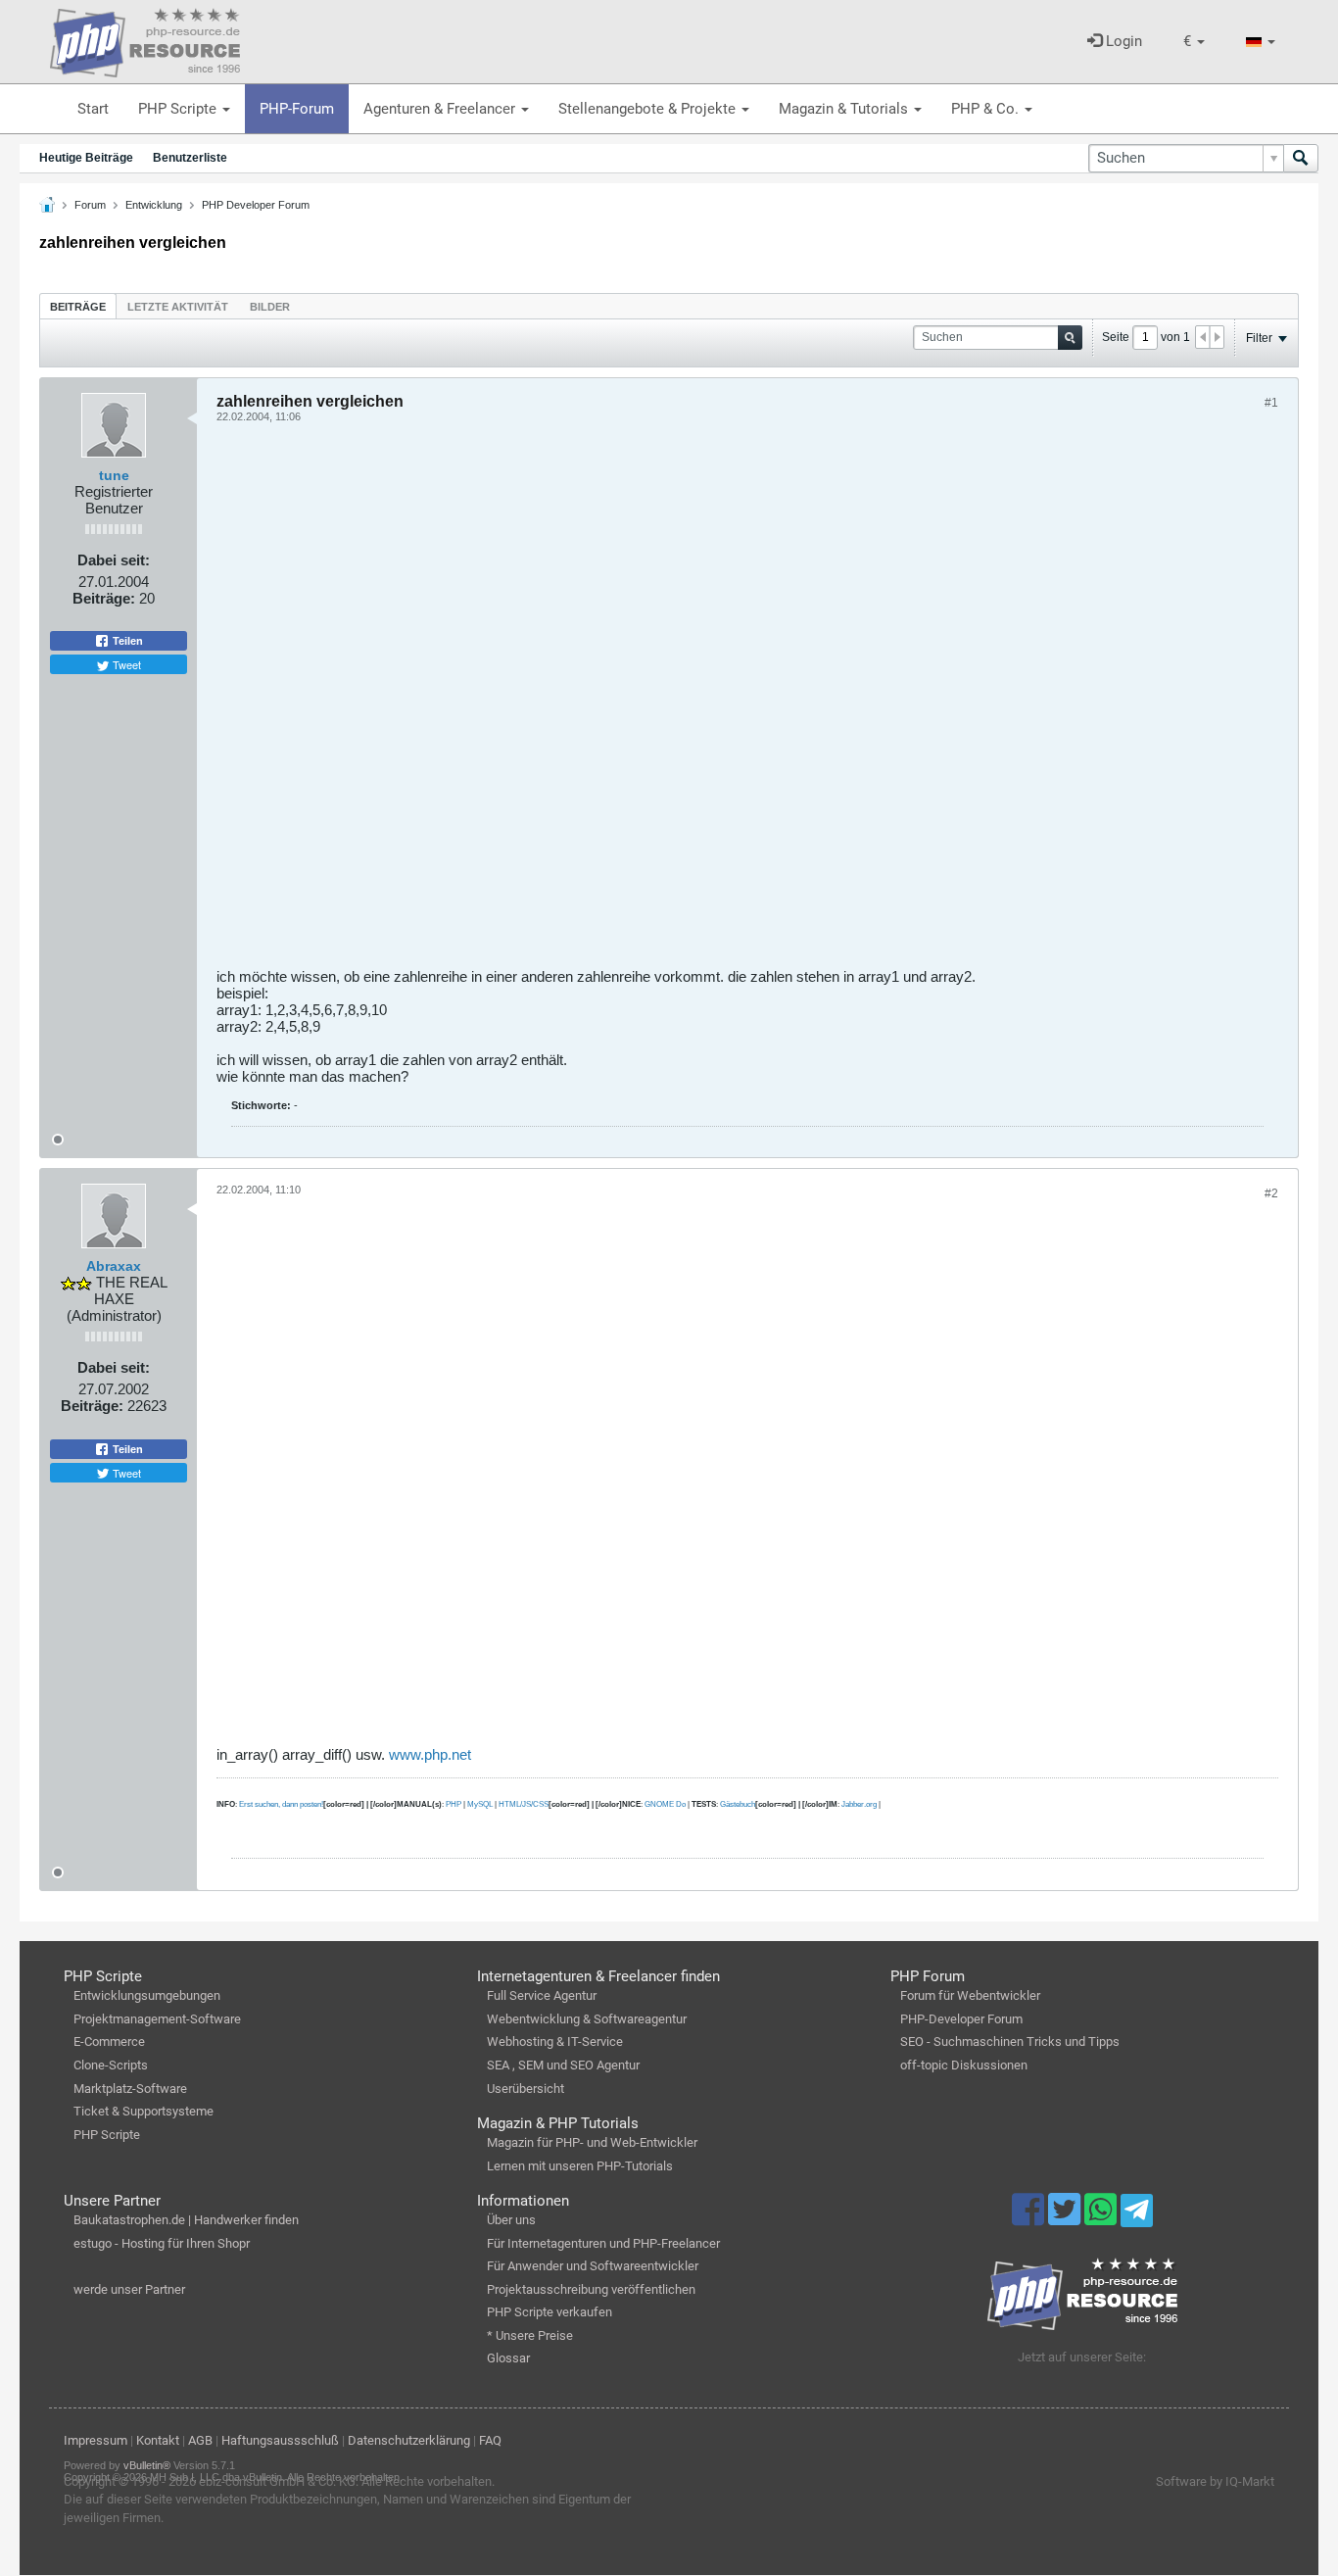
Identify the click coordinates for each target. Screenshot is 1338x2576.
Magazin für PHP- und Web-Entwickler (592, 2142)
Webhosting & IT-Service (555, 2041)
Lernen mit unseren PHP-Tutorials (580, 2166)
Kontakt (158, 2440)
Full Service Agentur (542, 1995)
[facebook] (1030, 2218)
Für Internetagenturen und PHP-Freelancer (603, 2243)
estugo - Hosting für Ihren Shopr (162, 2243)
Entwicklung (154, 205)
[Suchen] (1301, 158)
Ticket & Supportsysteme (143, 2111)
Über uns (511, 2220)
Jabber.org (859, 1804)
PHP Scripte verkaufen (550, 2312)
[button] (1194, 42)
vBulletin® (147, 2465)
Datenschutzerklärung (409, 2440)
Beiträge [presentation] (78, 307)
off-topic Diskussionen (964, 2065)
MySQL (480, 1804)
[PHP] (145, 39)
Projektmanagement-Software (157, 2019)
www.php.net (430, 1754)
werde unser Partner (129, 2289)
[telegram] (1137, 2215)
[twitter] (1066, 2218)
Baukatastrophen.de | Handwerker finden (186, 2220)
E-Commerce (109, 2041)
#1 (1271, 403)
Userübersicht (526, 2089)
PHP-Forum (297, 109)
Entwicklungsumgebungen (147, 1995)
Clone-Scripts (111, 2065)
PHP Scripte (179, 109)
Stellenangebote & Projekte (649, 109)
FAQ (490, 2440)
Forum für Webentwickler (970, 1995)
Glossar (508, 2358)
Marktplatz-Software (130, 2089)
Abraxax (114, 1266)
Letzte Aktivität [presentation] (178, 307)
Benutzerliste (190, 158)
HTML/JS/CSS (524, 1804)
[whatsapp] (1102, 2218)
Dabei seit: (114, 560)
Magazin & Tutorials (845, 109)
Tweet (125, 664)
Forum (90, 205)
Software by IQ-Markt (1215, 2481)
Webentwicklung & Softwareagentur (587, 2019)
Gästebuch (738, 1804)
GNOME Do (665, 1804)
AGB (200, 2440)
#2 (1271, 1193)
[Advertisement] (747, 703)
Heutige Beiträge (86, 158)
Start (93, 109)
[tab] (78, 306)
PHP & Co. (987, 109)
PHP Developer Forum (256, 205)
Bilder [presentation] (270, 307)
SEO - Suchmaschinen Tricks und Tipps (1010, 2041)
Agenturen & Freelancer (441, 109)
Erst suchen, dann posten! (281, 1804)
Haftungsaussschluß (280, 2440)
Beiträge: (104, 598)
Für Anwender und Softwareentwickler (593, 2266)
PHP (454, 1804)
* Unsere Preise (530, 2335)
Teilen (126, 641)
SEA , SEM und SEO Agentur (563, 2065)
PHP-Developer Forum (961, 2019)
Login (1122, 41)
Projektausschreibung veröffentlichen (591, 2289)
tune (114, 475)
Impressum (96, 2440)
